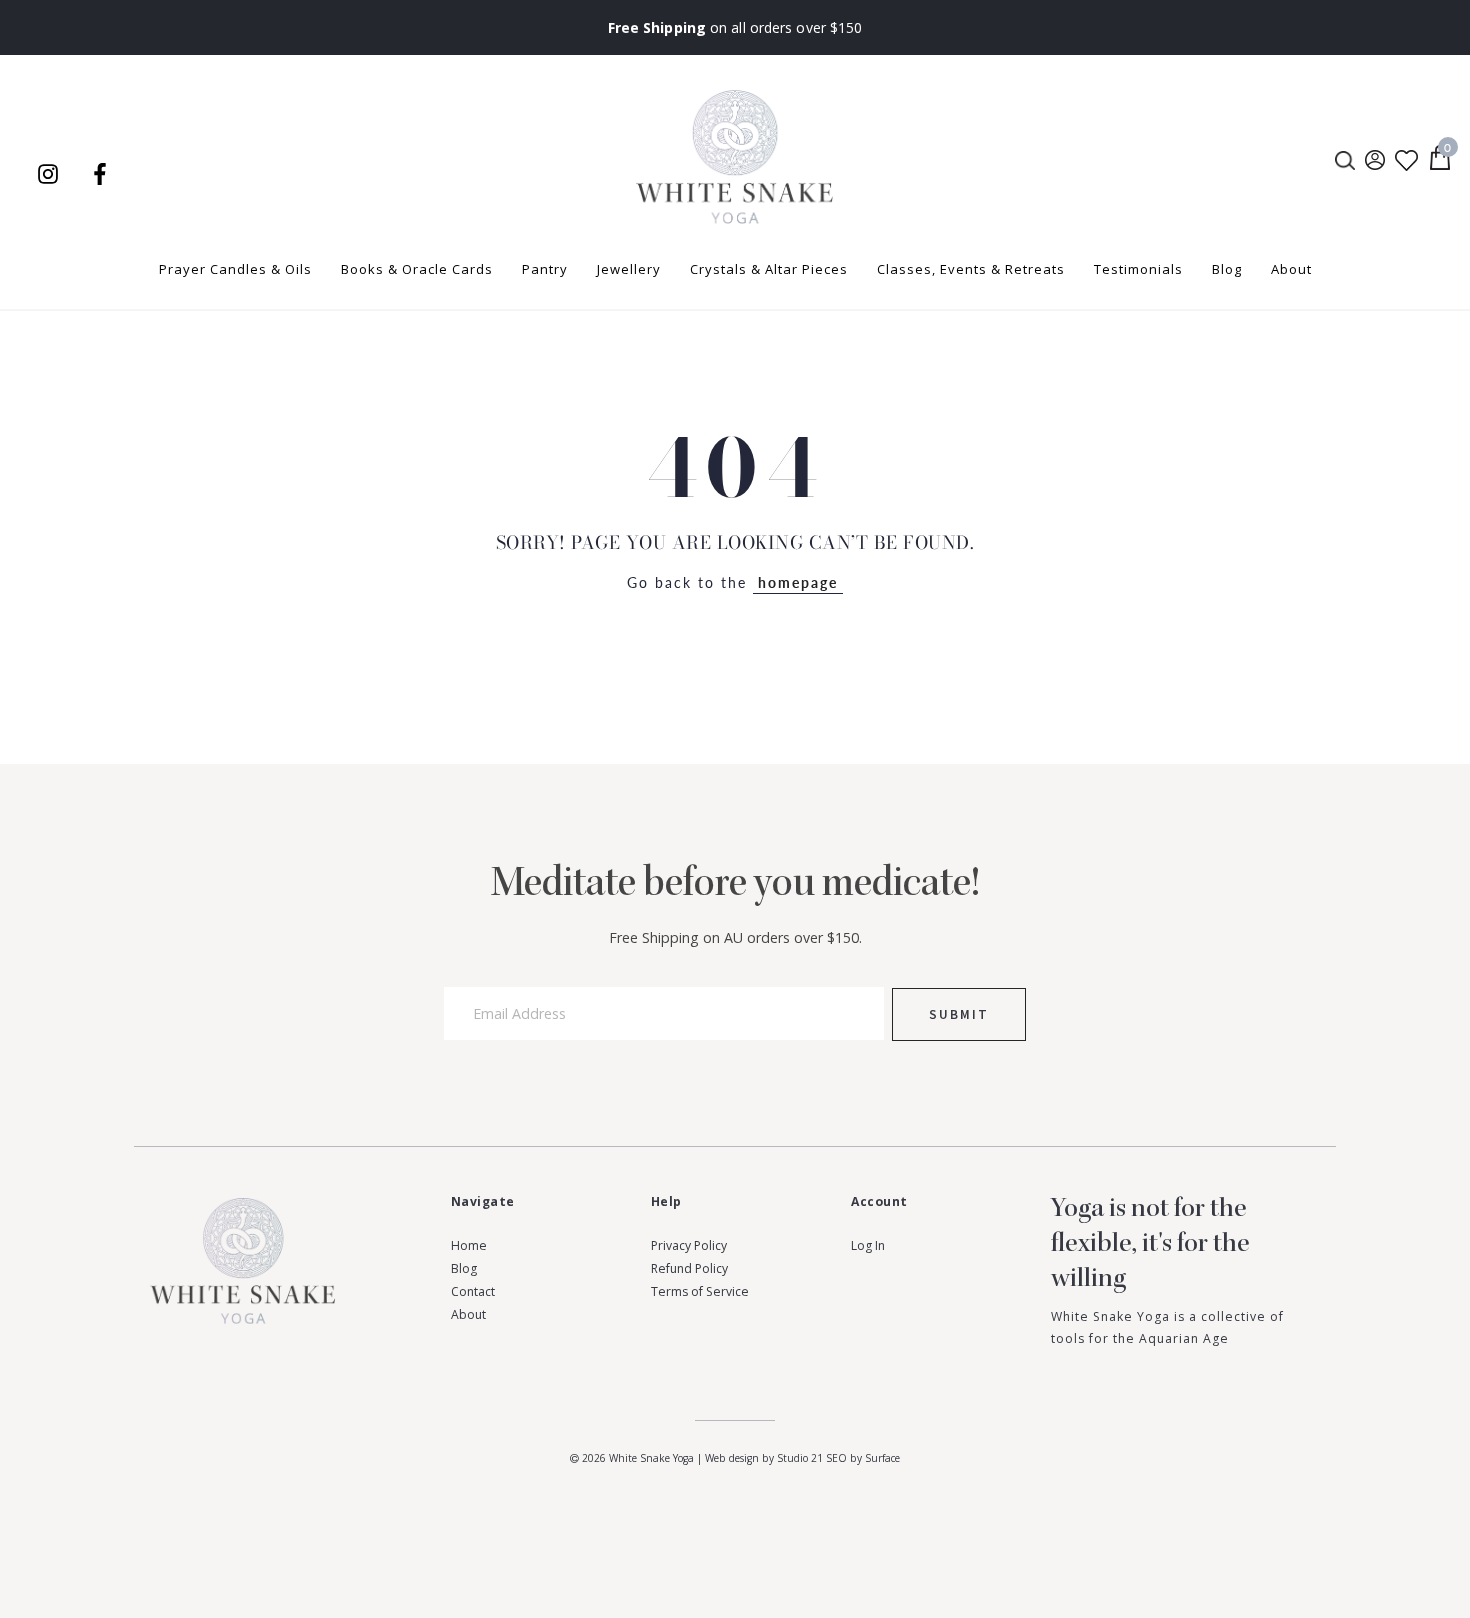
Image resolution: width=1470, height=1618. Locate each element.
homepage (798, 582)
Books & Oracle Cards (417, 269)
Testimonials (1138, 269)
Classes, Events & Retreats (971, 269)
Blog (1227, 269)
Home (469, 1245)
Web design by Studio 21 (764, 1458)
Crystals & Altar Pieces (769, 269)
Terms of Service (700, 1291)
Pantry (545, 269)
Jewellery (629, 269)
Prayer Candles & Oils (235, 269)
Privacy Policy (689, 1245)
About (1291, 269)
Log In (868, 1245)
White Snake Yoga (651, 1458)
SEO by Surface (863, 1458)
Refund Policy (689, 1268)
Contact (473, 1291)
